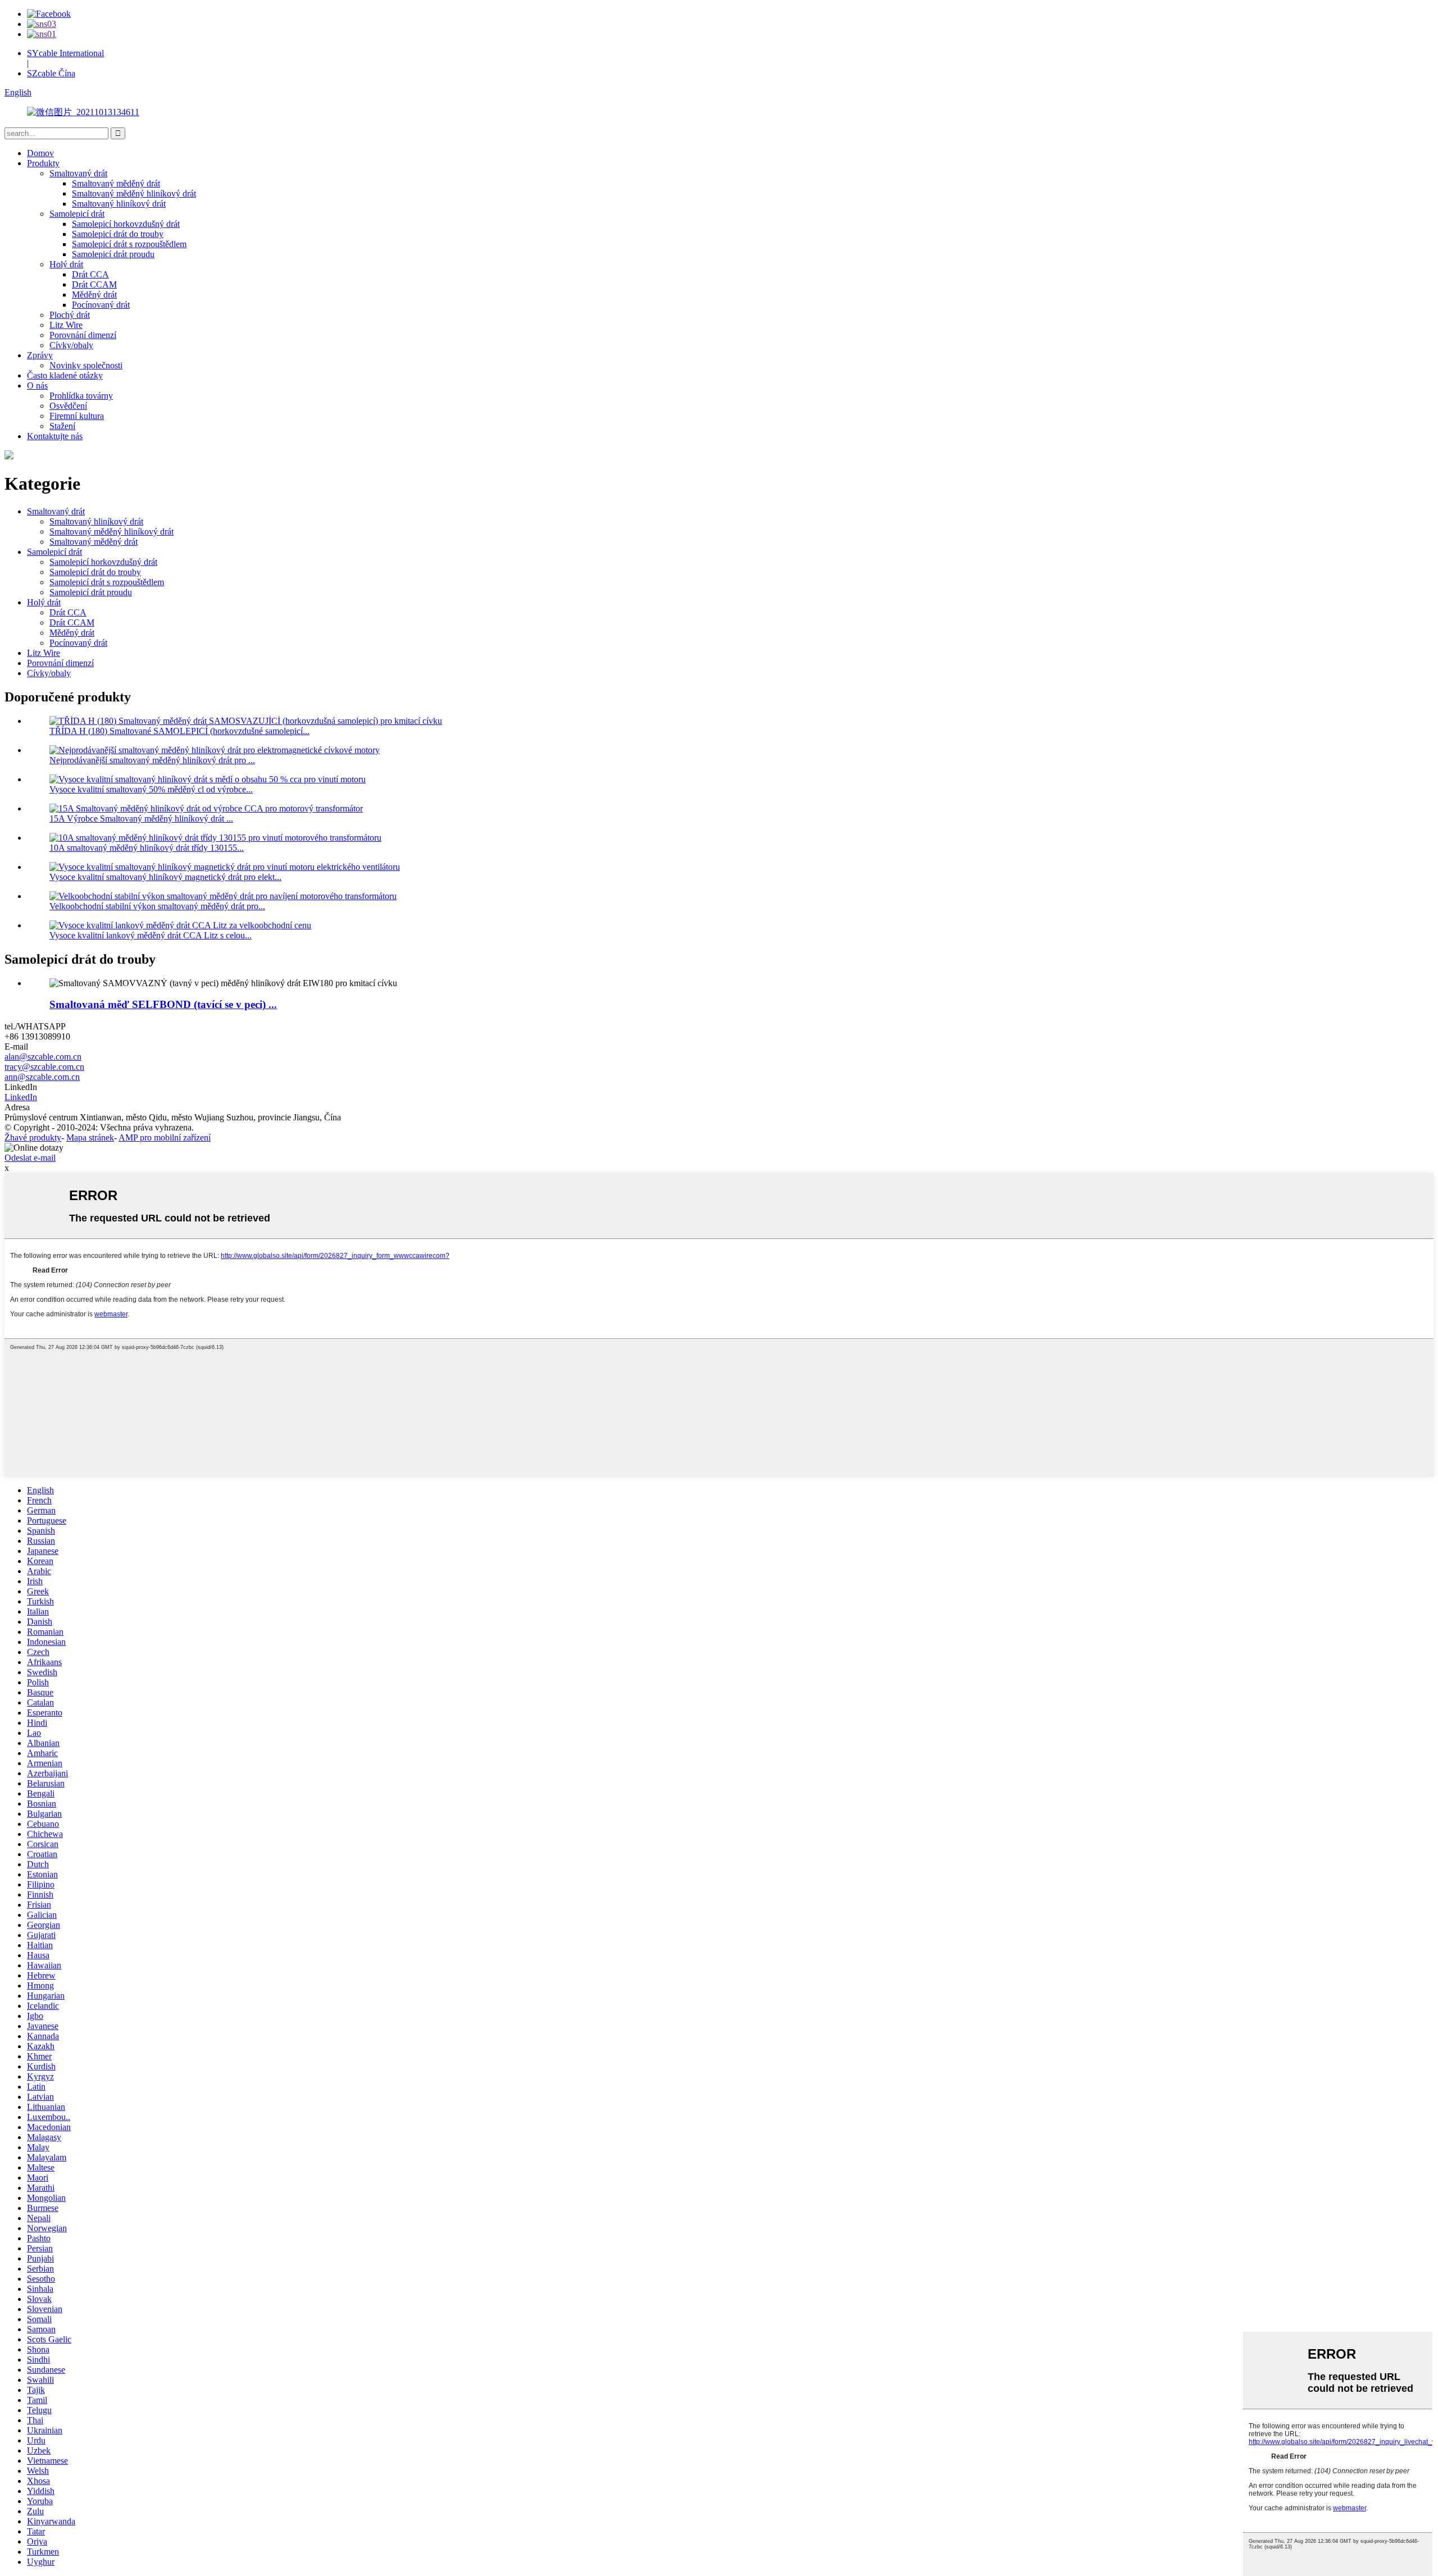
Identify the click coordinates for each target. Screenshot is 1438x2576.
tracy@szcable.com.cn (44, 1067)
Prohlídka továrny (81, 396)
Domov (40, 153)
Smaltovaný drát (78, 173)
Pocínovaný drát (101, 305)
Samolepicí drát (77, 214)
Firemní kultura (77, 416)
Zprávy (40, 355)
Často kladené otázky (65, 375)
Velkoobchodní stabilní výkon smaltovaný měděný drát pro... (157, 906)
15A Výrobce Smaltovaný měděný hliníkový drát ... (141, 819)
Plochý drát (70, 315)
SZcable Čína (51, 73)
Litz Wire (66, 325)
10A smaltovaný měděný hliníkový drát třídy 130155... (147, 848)
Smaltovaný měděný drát (116, 183)
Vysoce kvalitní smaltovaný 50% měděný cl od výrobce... (151, 789)
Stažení (62, 426)
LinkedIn (21, 1097)
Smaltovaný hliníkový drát (119, 204)
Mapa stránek (90, 1137)
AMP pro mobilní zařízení (165, 1137)
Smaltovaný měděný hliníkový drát (134, 193)
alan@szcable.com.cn (43, 1057)
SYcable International (65, 53)
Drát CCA (90, 274)
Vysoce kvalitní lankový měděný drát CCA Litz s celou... (151, 935)
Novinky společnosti (86, 365)
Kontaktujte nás (55, 436)
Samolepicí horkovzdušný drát (126, 224)
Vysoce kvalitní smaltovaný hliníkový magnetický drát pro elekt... (165, 877)
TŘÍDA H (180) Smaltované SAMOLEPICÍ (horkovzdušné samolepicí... (179, 731)
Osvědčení (68, 406)
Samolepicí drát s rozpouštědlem (129, 244)
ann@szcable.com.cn (42, 1077)
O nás (37, 386)
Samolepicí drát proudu (113, 254)
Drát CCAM (94, 284)
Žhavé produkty (33, 1137)
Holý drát (66, 264)
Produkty (43, 163)
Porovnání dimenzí (83, 335)
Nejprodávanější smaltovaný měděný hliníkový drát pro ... (152, 760)
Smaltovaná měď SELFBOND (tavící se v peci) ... (163, 1004)
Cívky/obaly (71, 345)
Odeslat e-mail (30, 1158)
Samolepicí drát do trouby (118, 234)
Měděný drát (94, 295)
